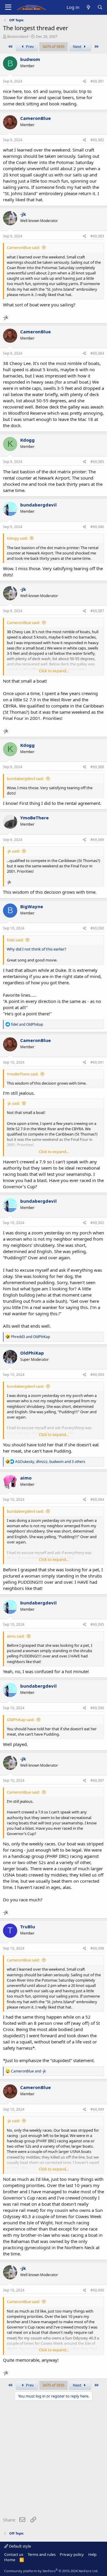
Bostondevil (18, 36)
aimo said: (16, 1636)
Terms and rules (42, 2554)
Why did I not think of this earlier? (37, 949)
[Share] (85, 82)
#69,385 (97, 462)
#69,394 (97, 1500)
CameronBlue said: (23, 247)
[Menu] (8, 7)
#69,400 (97, 2290)
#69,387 (97, 611)
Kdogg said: (17, 538)
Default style (19, 2546)
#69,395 (97, 1624)
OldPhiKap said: (21, 1720)
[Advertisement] (53, 2460)
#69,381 (97, 81)
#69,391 (97, 1062)
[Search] (100, 7)
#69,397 (97, 1780)
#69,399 (97, 2109)
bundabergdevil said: (25, 779)
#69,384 (97, 353)
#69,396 (97, 1708)
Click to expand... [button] (54, 671)
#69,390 (97, 928)
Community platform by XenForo (51, 2571)
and (27, 1024)
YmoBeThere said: (23, 1074)
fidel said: (15, 940)
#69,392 (97, 1223)
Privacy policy (72, 2554)
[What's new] (88, 7)
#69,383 (97, 236)
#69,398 (97, 1948)
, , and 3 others (50, 1462)
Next (78, 46)
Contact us (14, 2554)
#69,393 (97, 1375)
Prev (29, 46)
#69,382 (97, 140)
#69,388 (97, 767)
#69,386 (97, 527)
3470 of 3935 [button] (53, 46)
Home (10, 2560)
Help (92, 2554)
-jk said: (13, 851)
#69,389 (97, 840)
